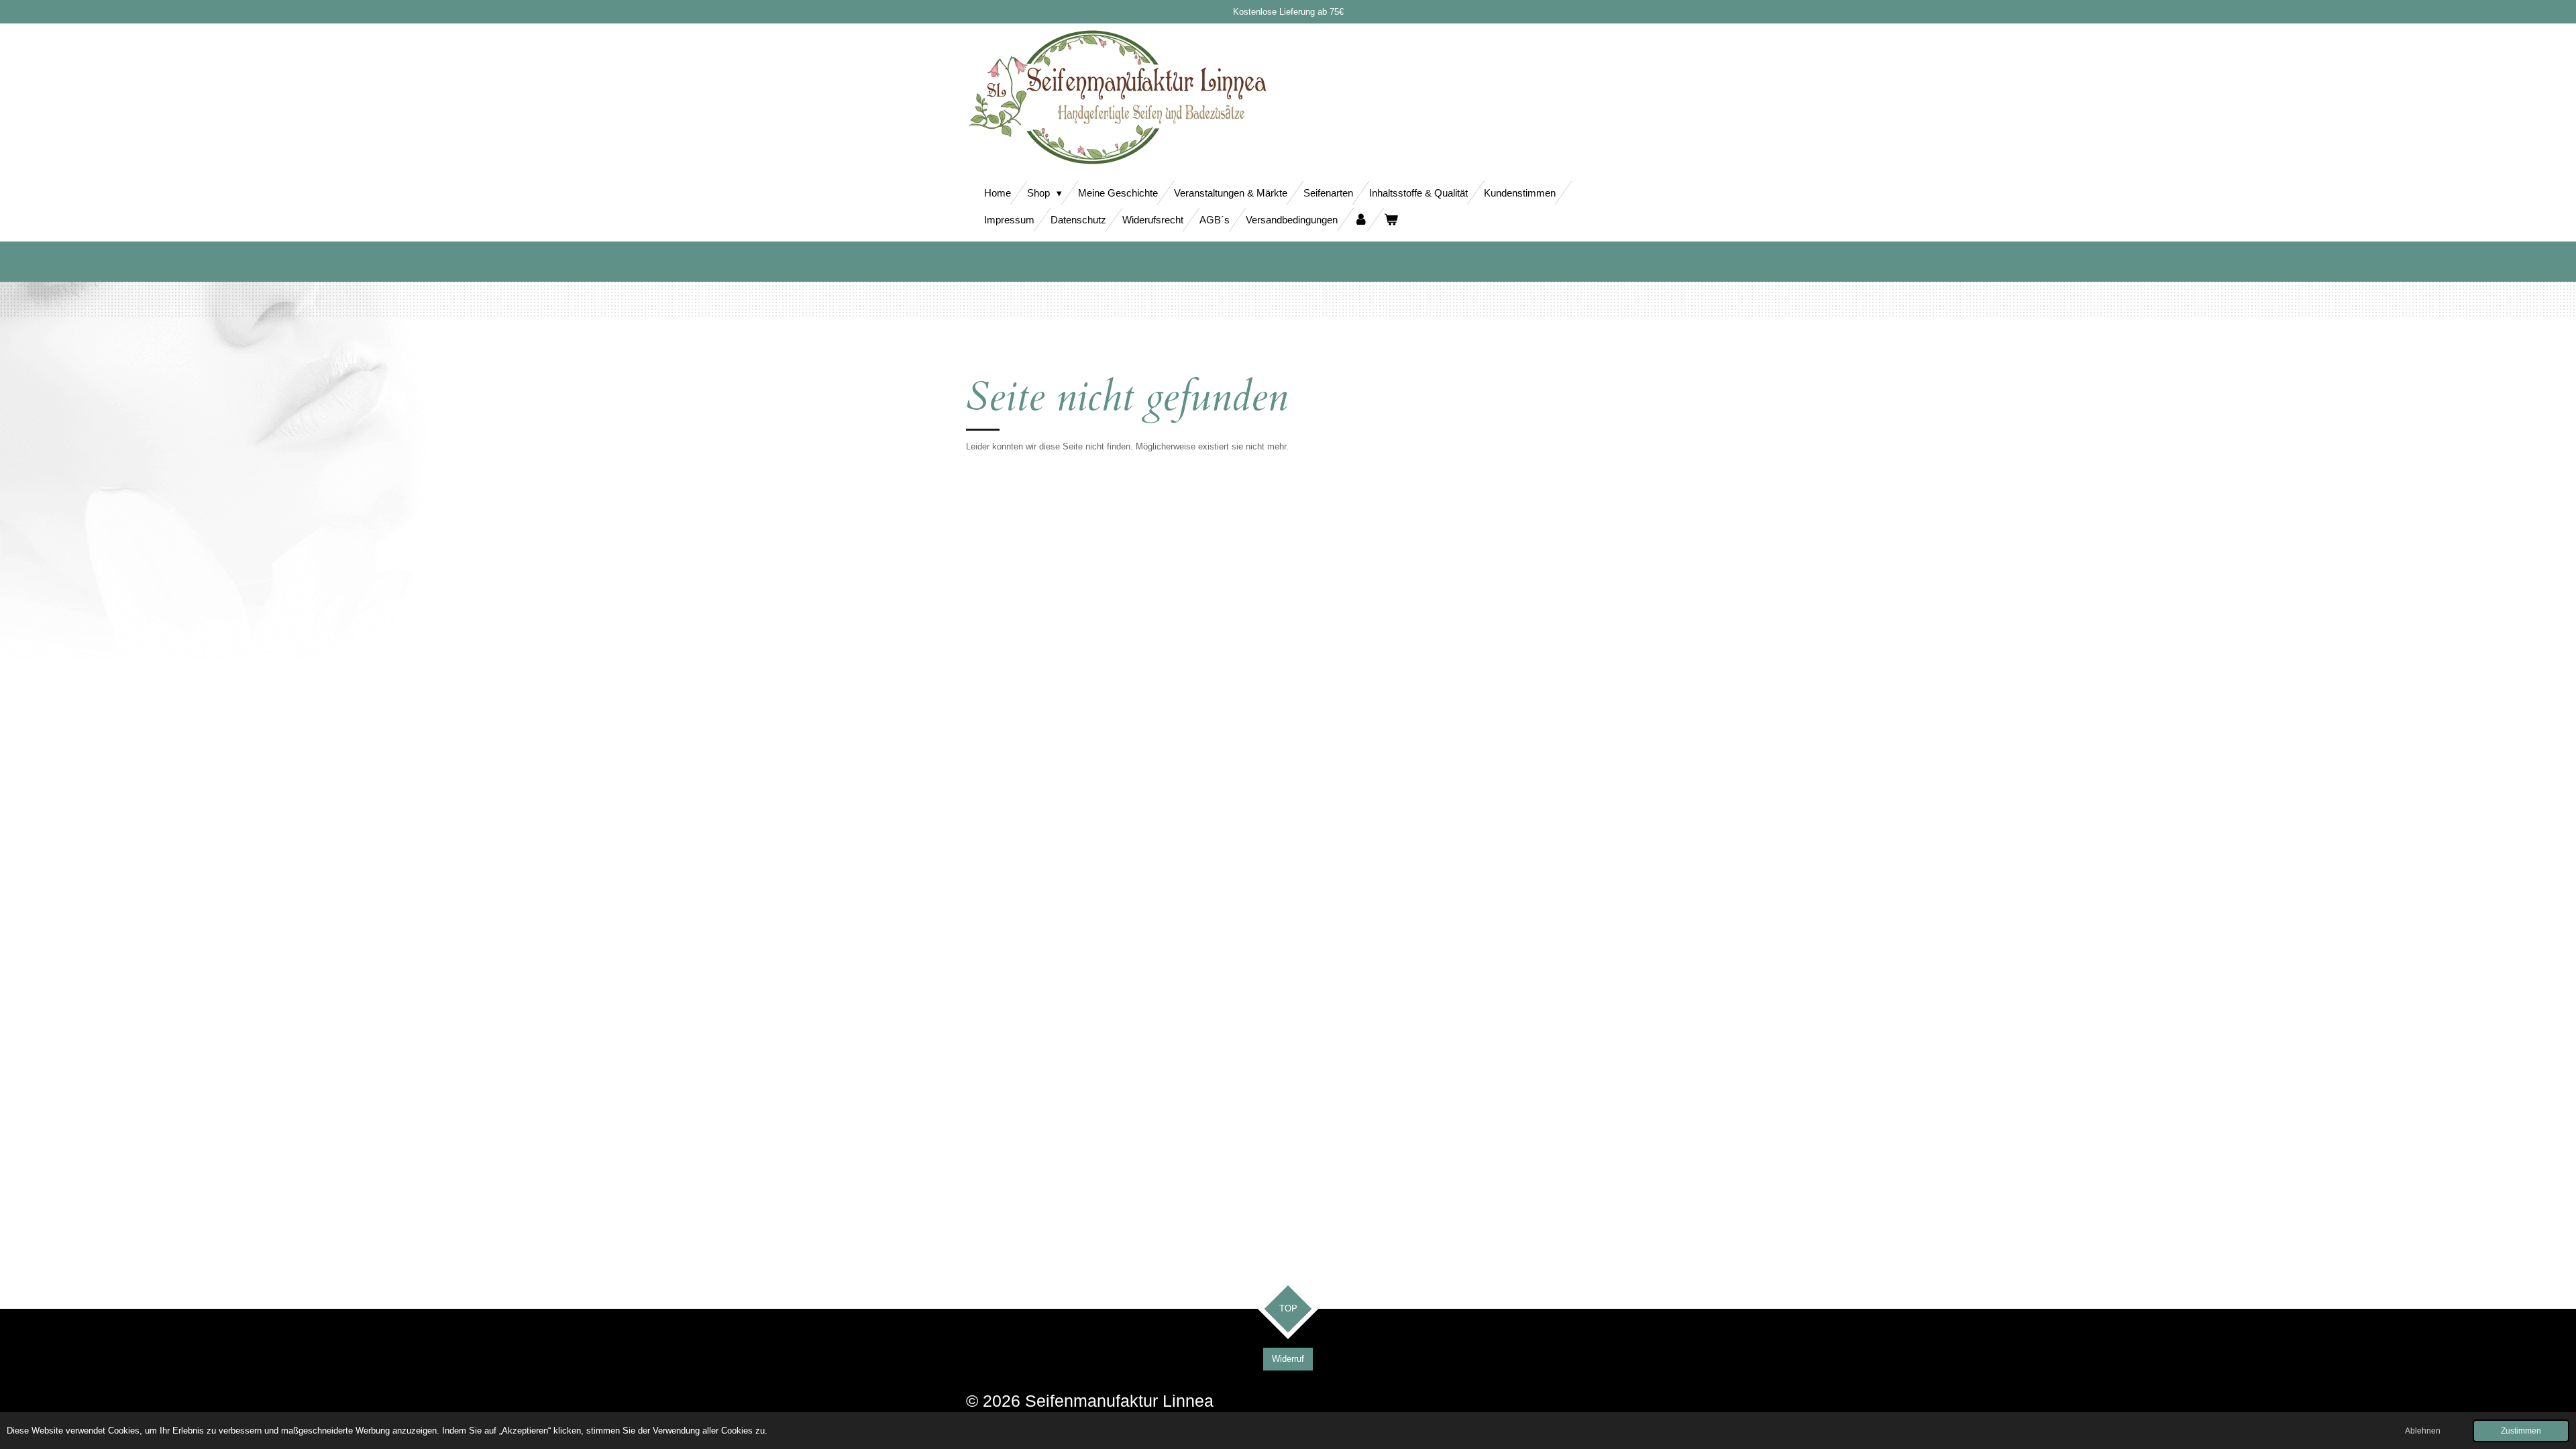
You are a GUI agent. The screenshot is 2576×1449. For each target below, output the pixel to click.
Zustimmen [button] (2521, 1431)
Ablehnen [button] (2423, 1431)
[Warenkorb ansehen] (1391, 220)
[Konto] (1361, 220)
